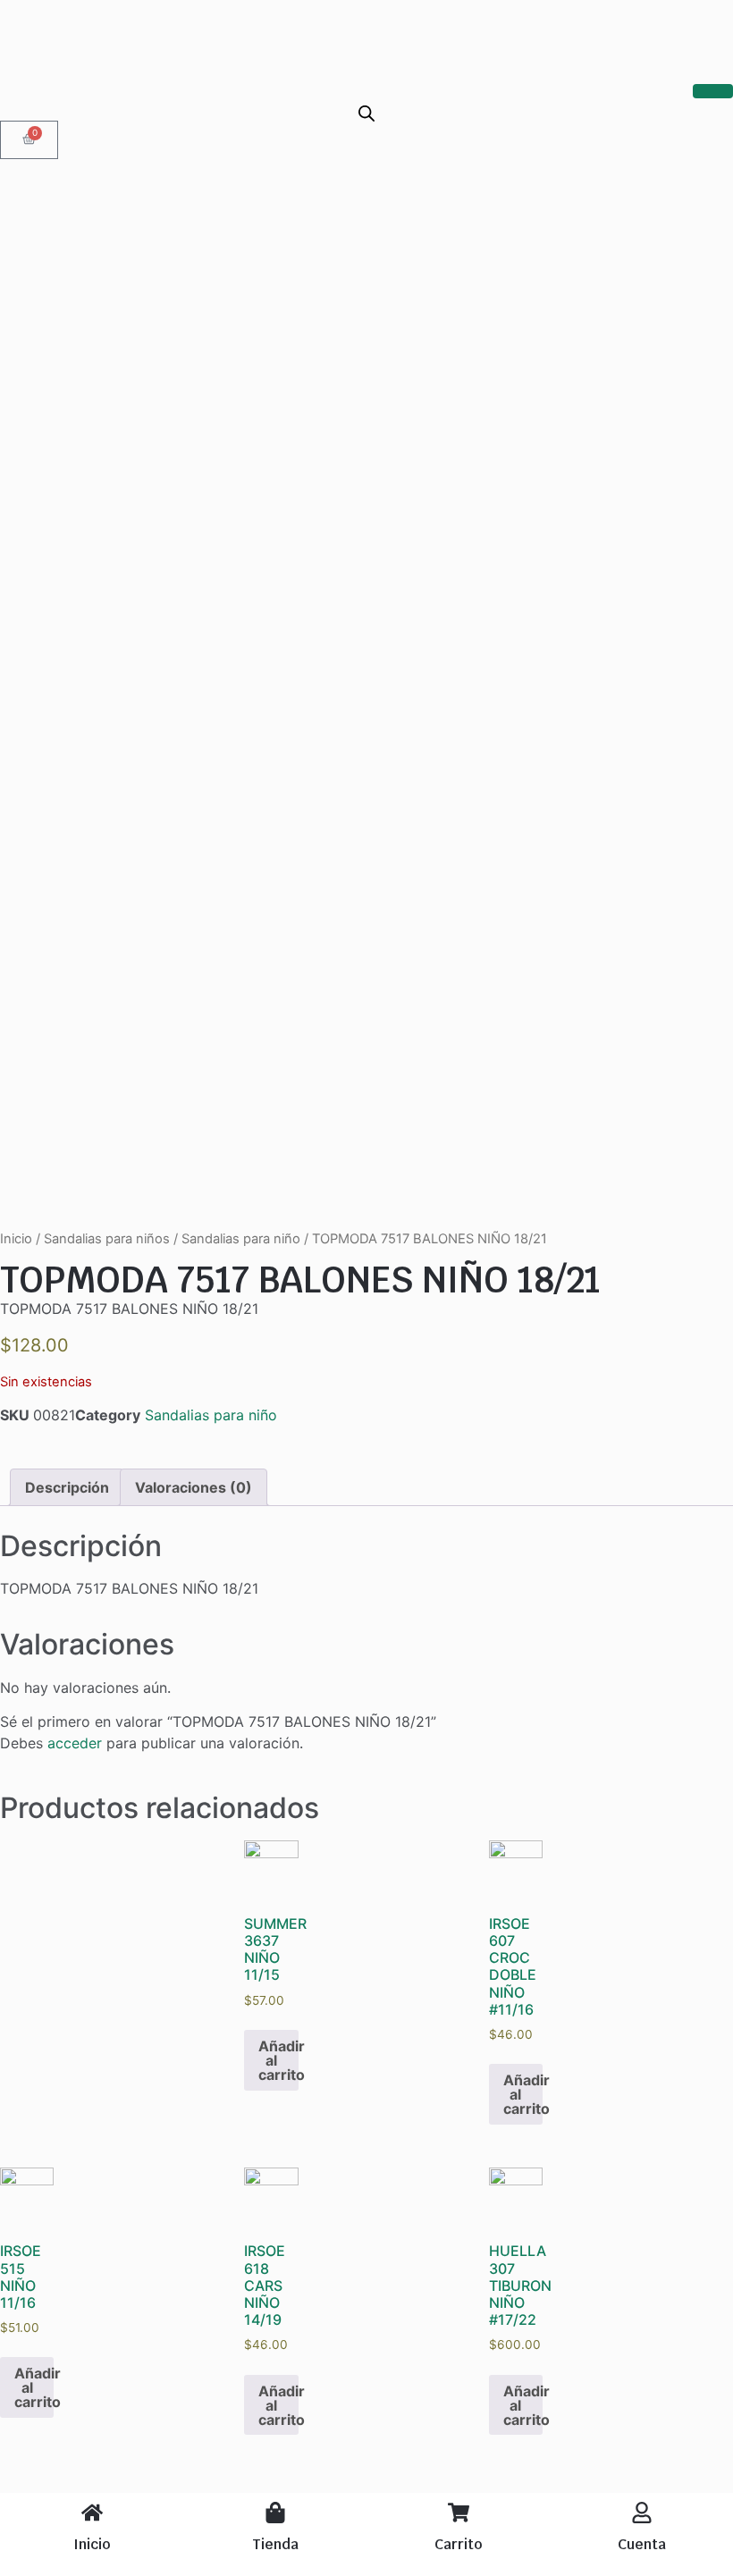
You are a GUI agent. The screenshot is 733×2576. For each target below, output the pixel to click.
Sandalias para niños (107, 1239)
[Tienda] (275, 2513)
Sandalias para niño (241, 1239)
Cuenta (642, 2544)
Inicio (16, 1239)
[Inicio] (92, 2513)
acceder (75, 1743)
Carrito (458, 2544)
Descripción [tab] (67, 1487)
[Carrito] (459, 2513)
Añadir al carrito (278, 2060)
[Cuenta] (642, 2513)
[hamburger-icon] (713, 91)
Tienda (275, 2544)
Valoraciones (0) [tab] (194, 1487)
